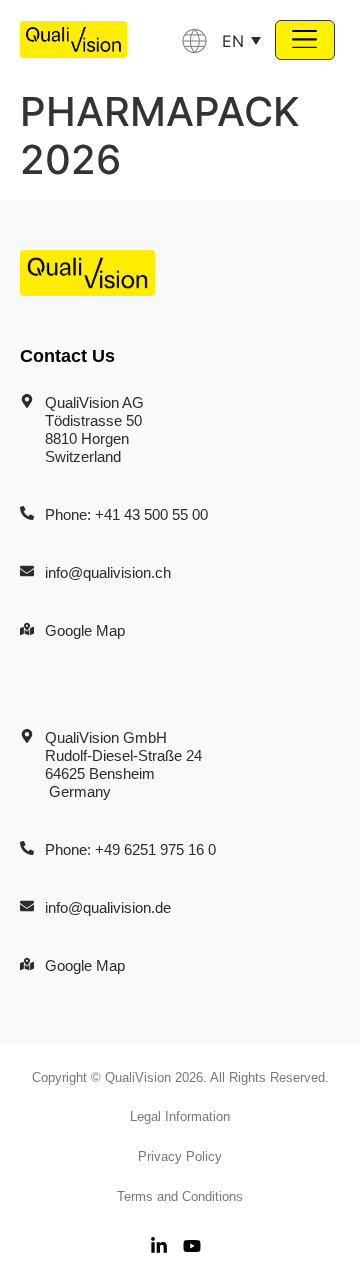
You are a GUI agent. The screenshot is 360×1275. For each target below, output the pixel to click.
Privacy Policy (180, 1156)
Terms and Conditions (180, 1196)
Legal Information (180, 1116)
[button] (305, 40)
